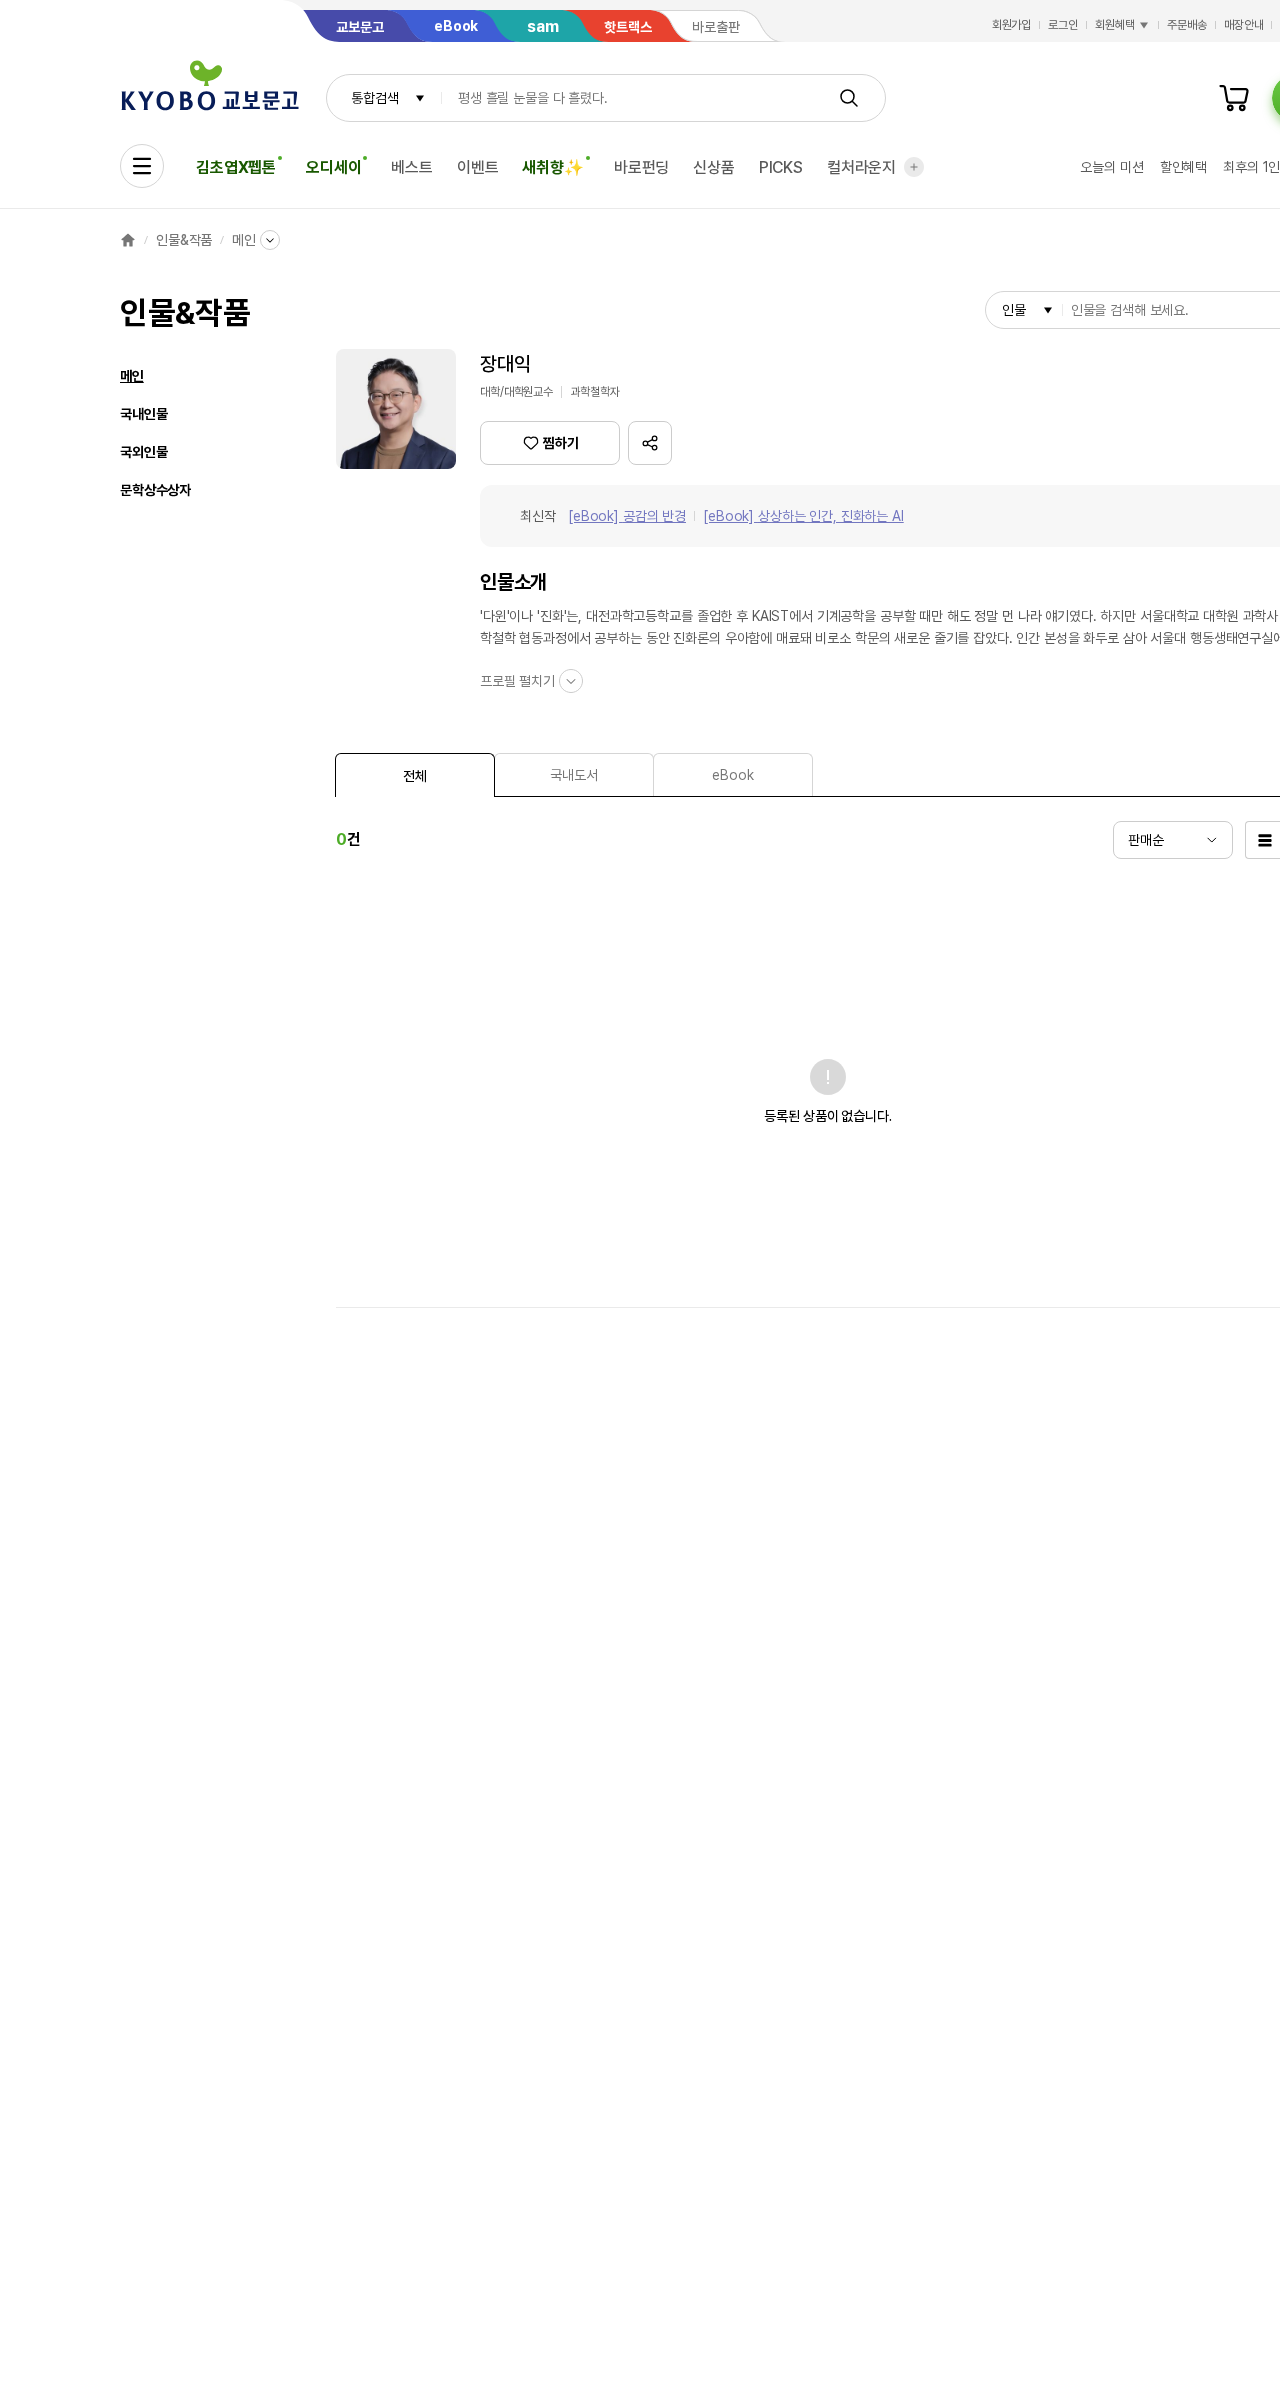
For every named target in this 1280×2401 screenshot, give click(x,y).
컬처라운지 (861, 167)
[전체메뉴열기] (142, 166)
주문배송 (1187, 25)
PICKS (781, 167)
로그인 (1063, 25)
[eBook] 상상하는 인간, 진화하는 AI (803, 516)
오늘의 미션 (1111, 167)
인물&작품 (184, 240)
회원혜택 (1115, 25)
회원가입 (1012, 25)
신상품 (714, 167)
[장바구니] (1234, 98)
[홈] (128, 240)
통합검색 (374, 98)
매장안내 (1244, 25)
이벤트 (478, 167)
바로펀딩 (641, 167)
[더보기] (914, 167)
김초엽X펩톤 (236, 167)
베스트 (412, 167)
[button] (650, 443)
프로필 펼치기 (517, 681)
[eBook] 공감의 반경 (627, 516)
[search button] (849, 98)
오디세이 (333, 167)
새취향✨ (552, 167)
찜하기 (561, 443)
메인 (244, 240)
